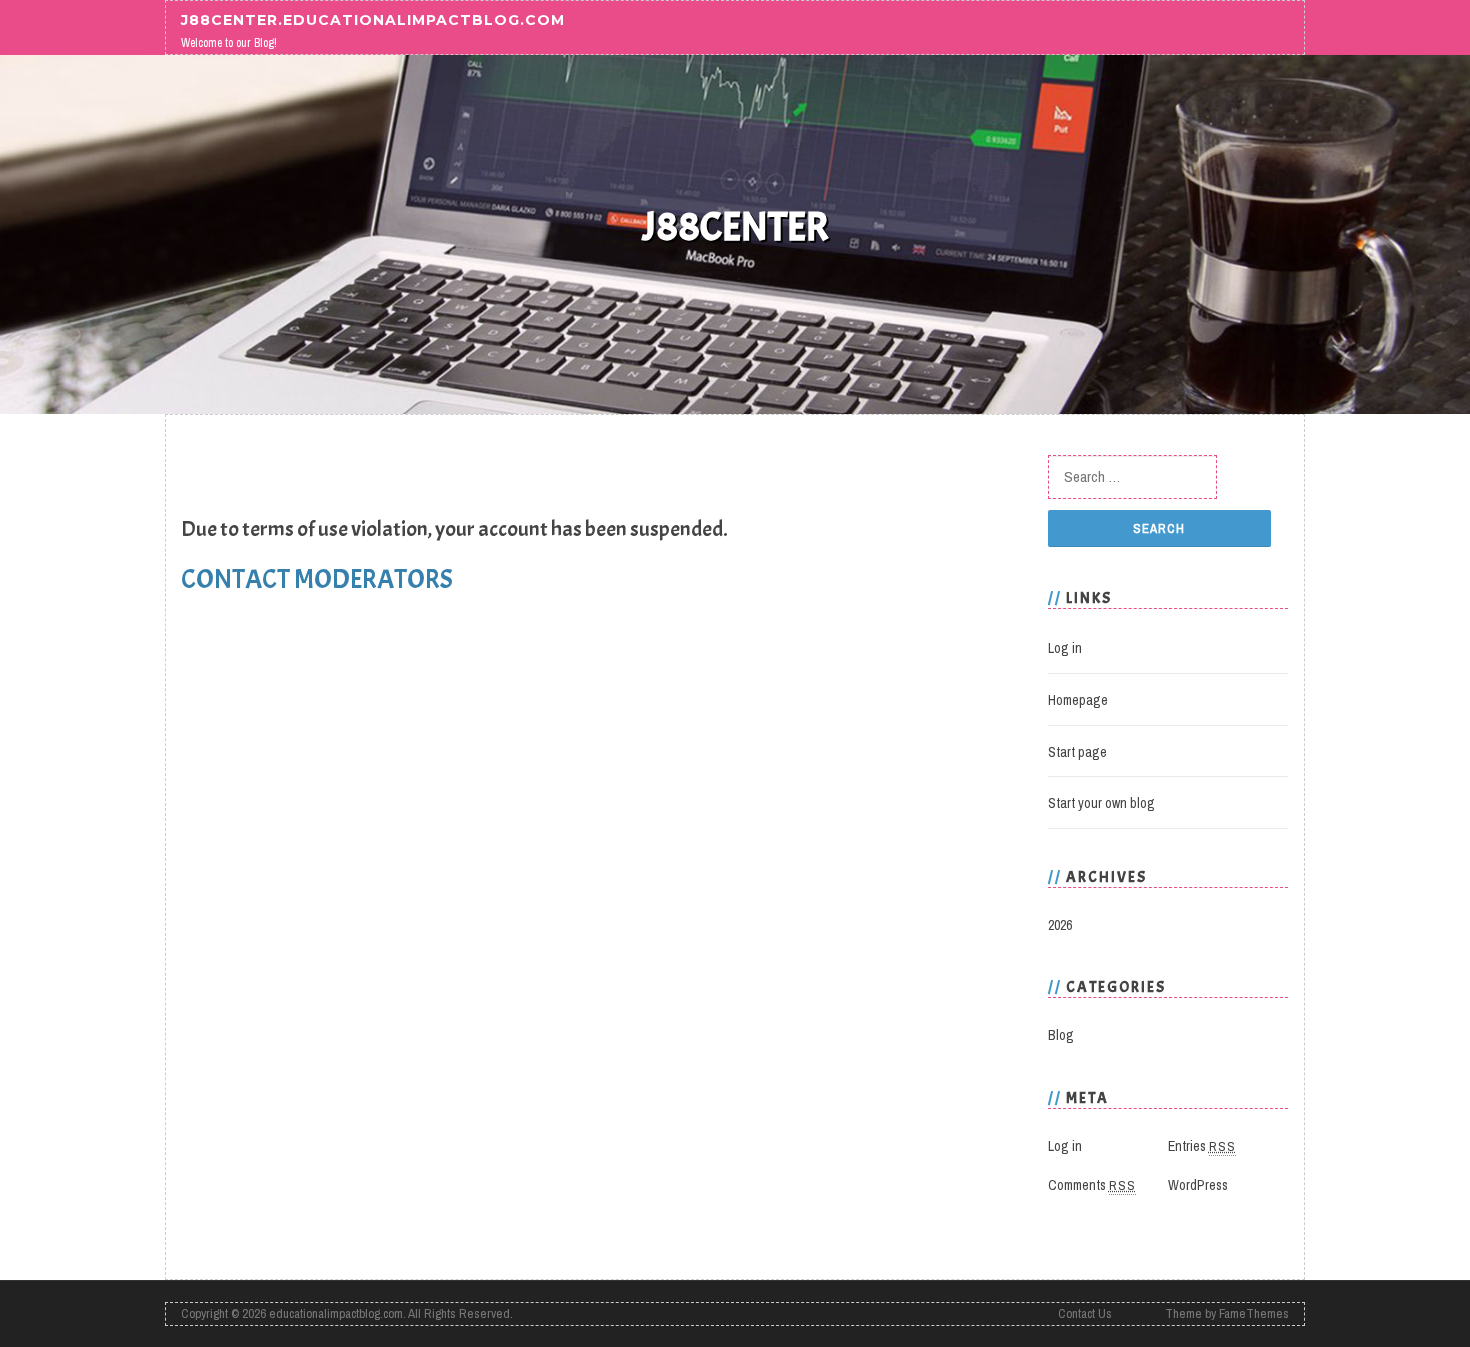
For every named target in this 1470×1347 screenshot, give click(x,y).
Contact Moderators (317, 579)
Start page (1077, 752)
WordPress (1198, 1185)
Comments (1092, 1185)
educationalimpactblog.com (336, 1313)
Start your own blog (1101, 803)
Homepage (1078, 700)
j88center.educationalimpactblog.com (373, 19)
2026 (1060, 925)
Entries (1202, 1146)
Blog (1061, 1035)
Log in (1065, 648)
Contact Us (1085, 1313)
